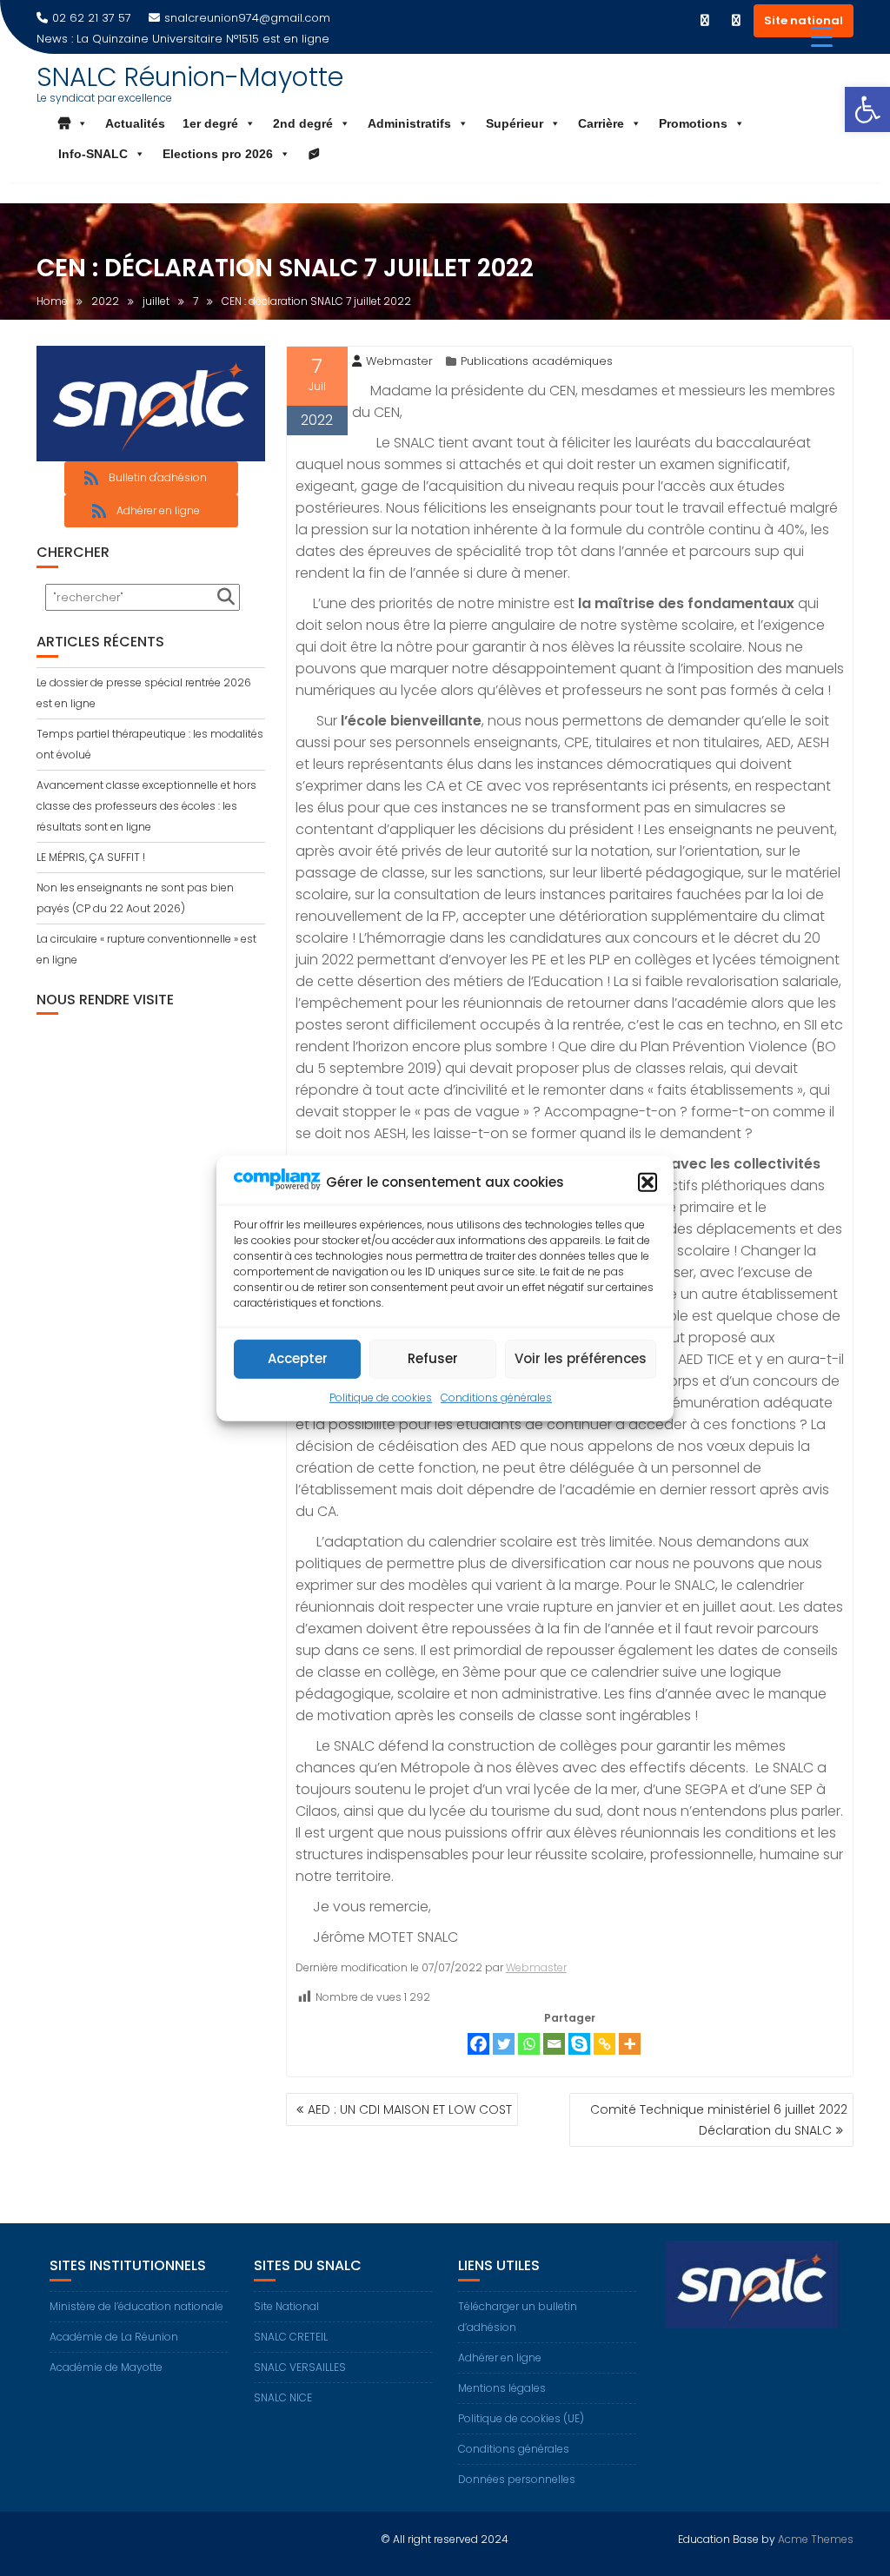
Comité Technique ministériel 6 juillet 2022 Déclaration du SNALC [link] (719, 2120)
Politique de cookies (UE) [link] (521, 2418)
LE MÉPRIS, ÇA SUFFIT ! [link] (91, 857)
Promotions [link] (693, 123)
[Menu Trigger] (822, 37)
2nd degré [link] (303, 123)
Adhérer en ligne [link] (500, 2357)
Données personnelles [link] (517, 2479)
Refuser (433, 1358)
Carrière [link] (601, 123)
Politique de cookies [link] (381, 1397)
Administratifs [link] (409, 123)
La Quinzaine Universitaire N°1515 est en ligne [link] (203, 39)
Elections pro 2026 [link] (218, 154)
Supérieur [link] (515, 123)
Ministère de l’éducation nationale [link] (136, 2306)
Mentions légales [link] (502, 2388)
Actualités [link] (135, 123)
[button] (648, 1182)
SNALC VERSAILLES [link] (300, 2367)
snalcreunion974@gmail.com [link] (247, 18)
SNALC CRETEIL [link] (291, 2337)
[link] (867, 109)
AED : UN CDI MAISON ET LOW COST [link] (410, 2109)
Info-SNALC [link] (93, 154)
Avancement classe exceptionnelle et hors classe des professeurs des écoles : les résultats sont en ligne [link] (146, 806)
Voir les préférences (581, 1358)
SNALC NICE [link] (283, 2397)
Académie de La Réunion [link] (114, 2337)
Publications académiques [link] (537, 361)
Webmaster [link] (399, 361)
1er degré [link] (210, 123)
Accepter (298, 1358)
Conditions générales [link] (496, 1397)
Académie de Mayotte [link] (106, 2367)
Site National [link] (286, 2306)
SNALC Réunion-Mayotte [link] (190, 77)
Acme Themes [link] (816, 2539)
